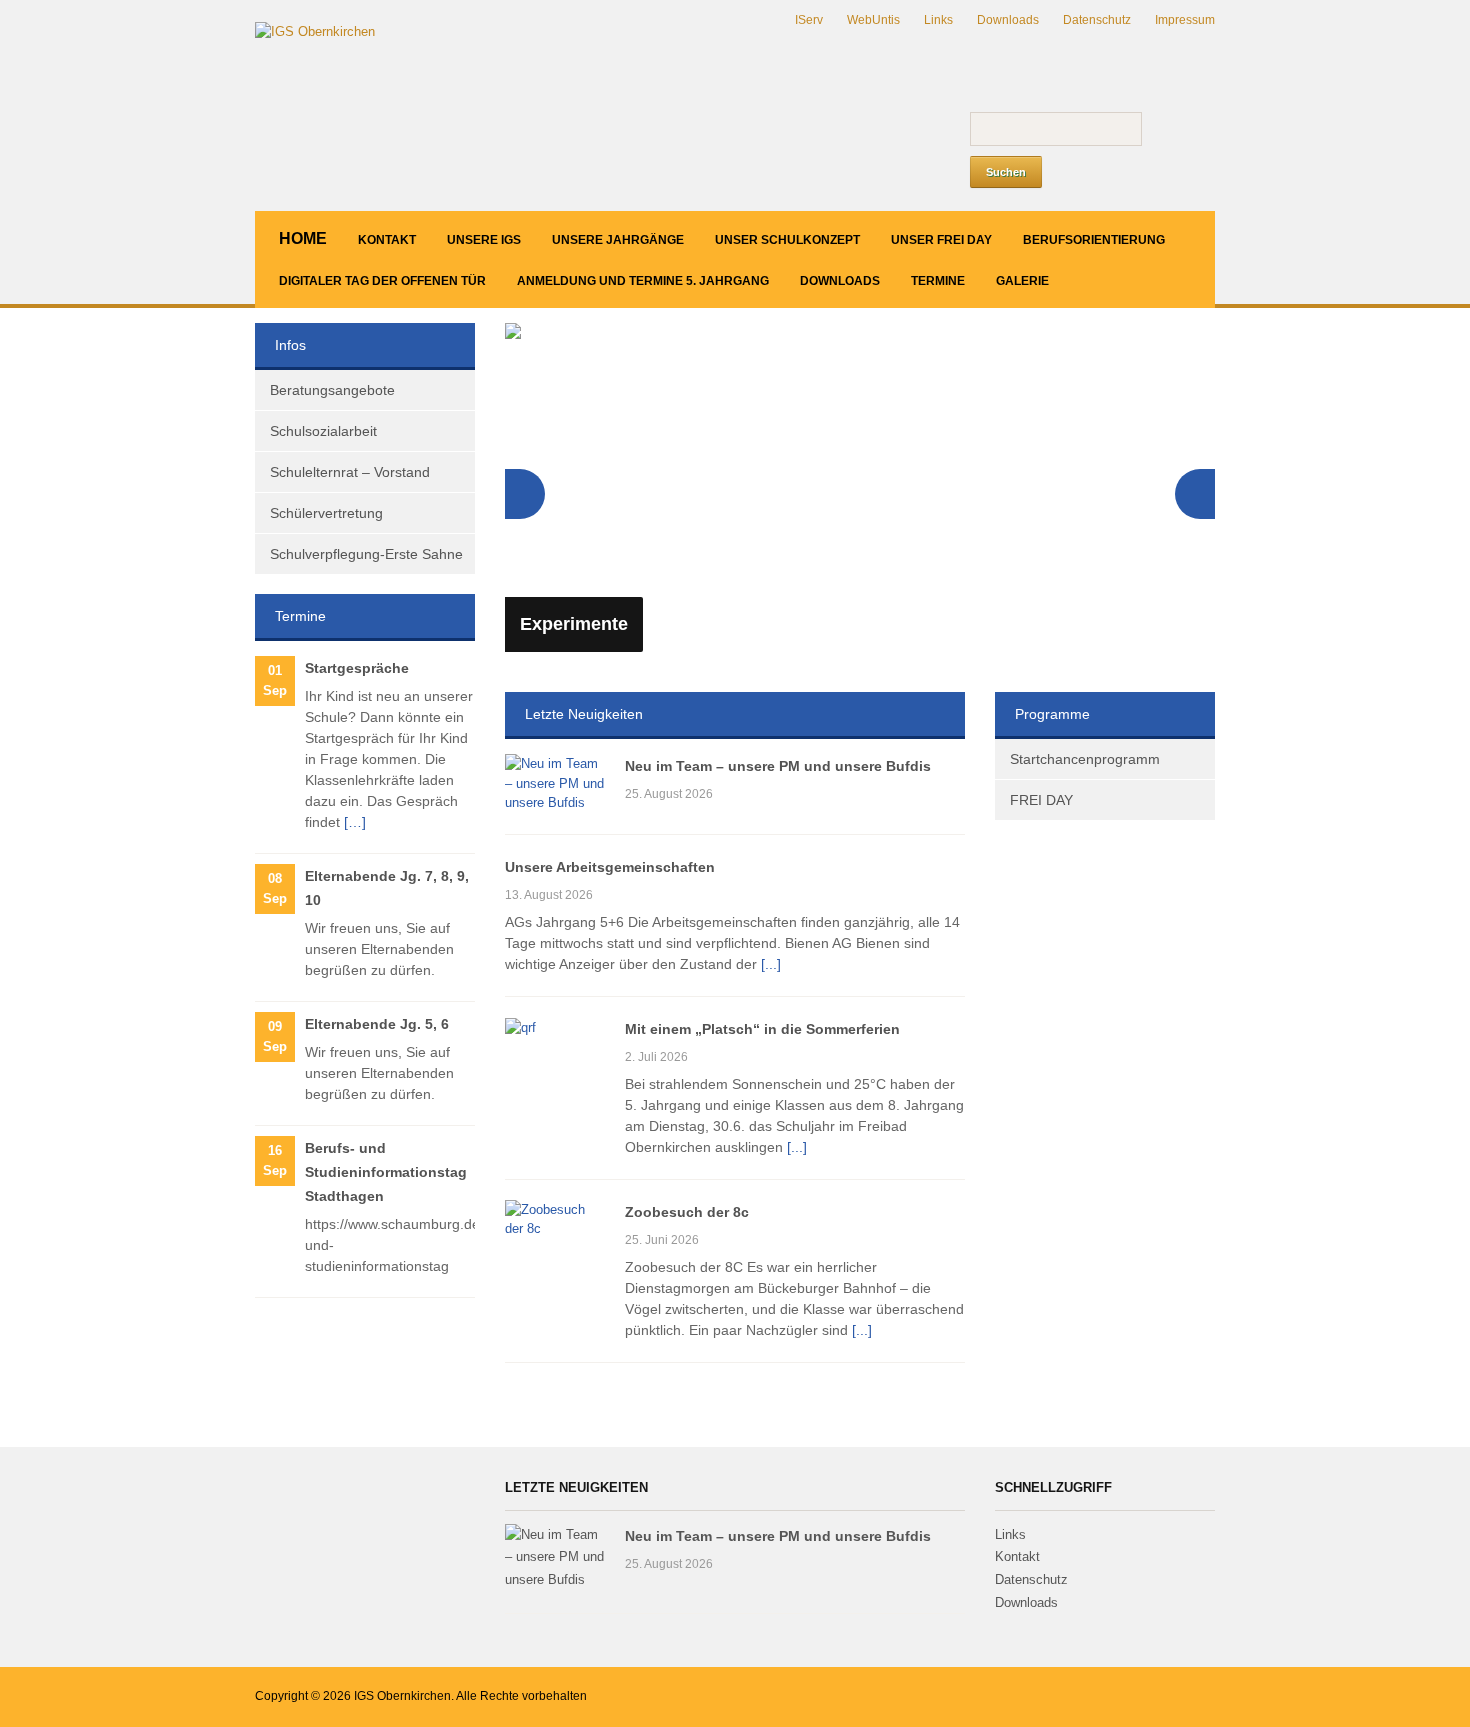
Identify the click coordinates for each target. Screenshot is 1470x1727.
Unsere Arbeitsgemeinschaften (610, 867)
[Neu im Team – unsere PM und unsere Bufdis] (555, 782)
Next (1195, 494)
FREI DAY (1041, 800)
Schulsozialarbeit (323, 431)
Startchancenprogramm (1085, 759)
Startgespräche (357, 668)
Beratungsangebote (332, 390)
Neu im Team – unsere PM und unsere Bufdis (778, 766)
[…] (355, 822)
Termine (938, 281)
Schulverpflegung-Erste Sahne (366, 554)
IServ (809, 20)
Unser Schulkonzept (787, 240)
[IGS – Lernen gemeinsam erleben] (315, 31)
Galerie (1022, 281)
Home (303, 238)
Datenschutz (1097, 20)
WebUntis (873, 20)
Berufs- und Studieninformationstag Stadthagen (386, 1172)
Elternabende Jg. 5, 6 (377, 1024)
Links (938, 20)
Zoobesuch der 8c (687, 1212)
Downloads (1008, 20)
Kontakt (387, 240)
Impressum (1185, 20)
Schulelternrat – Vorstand (350, 472)
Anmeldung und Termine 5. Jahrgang (643, 281)
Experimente (574, 624)
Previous (525, 494)
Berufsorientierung (1094, 240)
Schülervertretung (326, 513)
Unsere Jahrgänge (618, 240)
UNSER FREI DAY (941, 240)
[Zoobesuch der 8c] (555, 1218)
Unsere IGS (484, 240)
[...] (771, 964)
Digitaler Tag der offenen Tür (382, 281)
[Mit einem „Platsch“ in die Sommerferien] (520, 1026)
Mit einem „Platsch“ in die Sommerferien (762, 1029)
